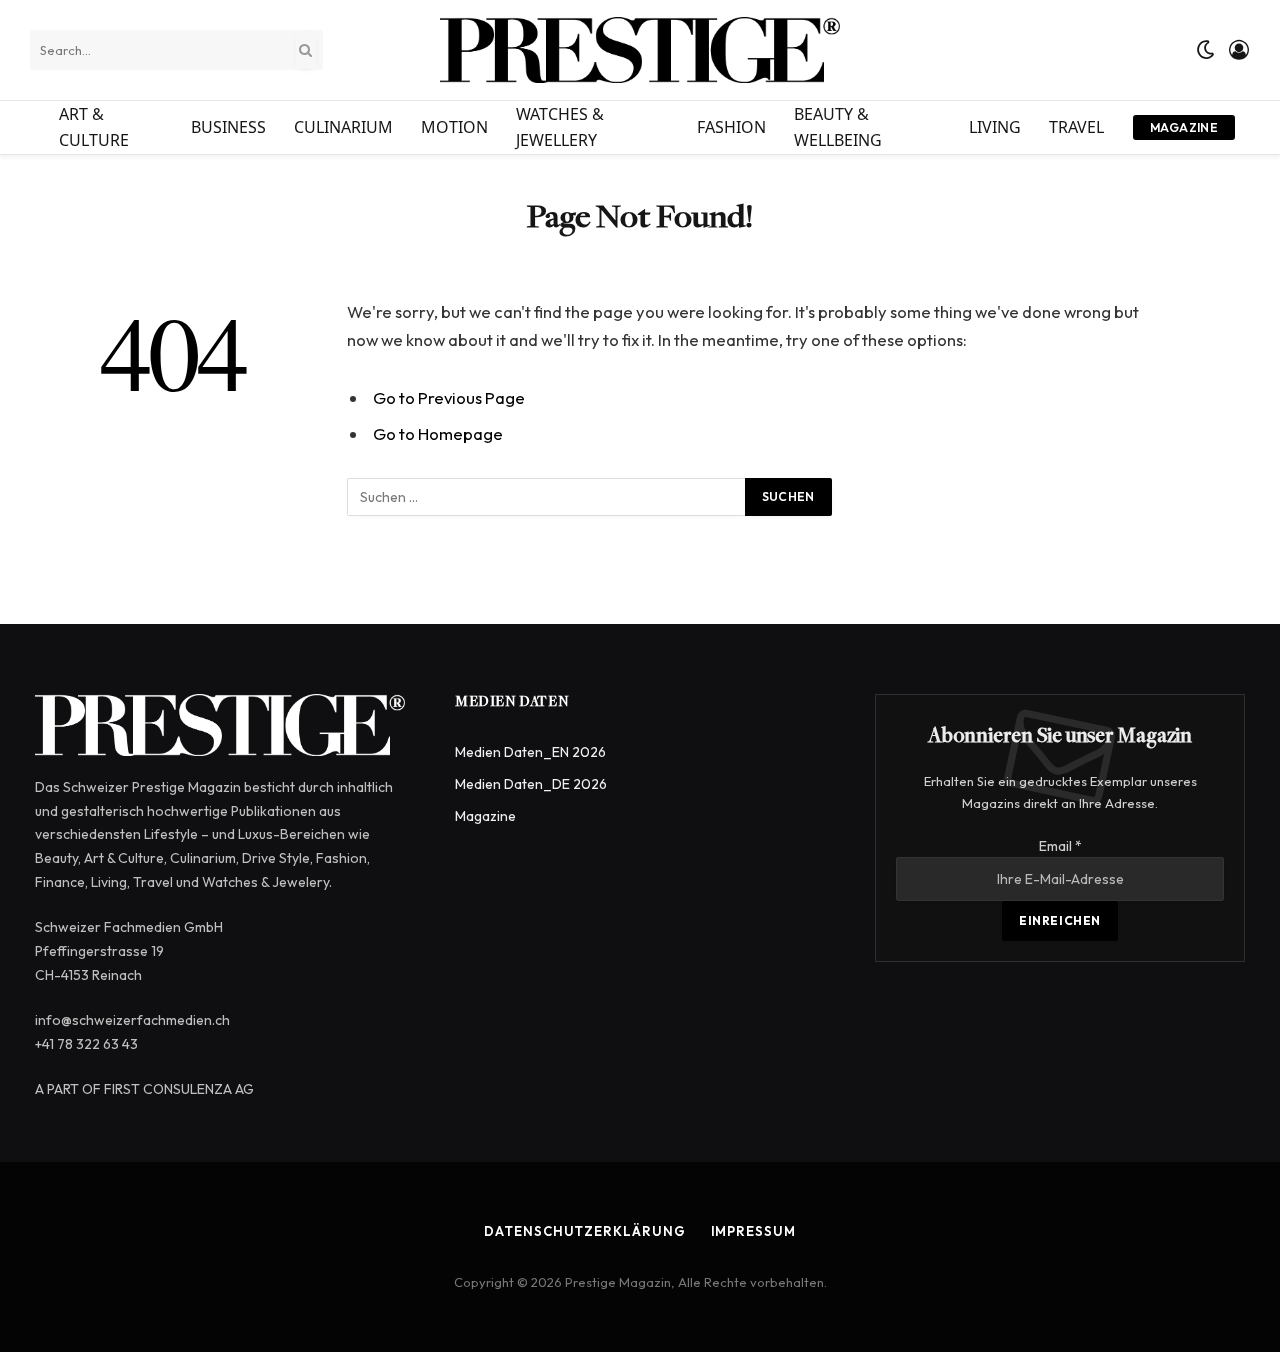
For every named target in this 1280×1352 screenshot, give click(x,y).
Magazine (1184, 127)
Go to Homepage (438, 433)
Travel (1076, 127)
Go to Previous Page (449, 397)
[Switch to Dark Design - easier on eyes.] (1206, 50)
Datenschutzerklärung (584, 1231)
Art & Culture (94, 127)
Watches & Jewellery (560, 127)
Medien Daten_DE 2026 (531, 784)
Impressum (753, 1231)
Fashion (731, 127)
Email (1060, 846)
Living (995, 127)
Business (228, 127)
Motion (454, 127)
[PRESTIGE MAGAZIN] (640, 50)
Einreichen (1060, 920)
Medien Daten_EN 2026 (530, 752)
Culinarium (343, 127)
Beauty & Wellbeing (838, 127)
